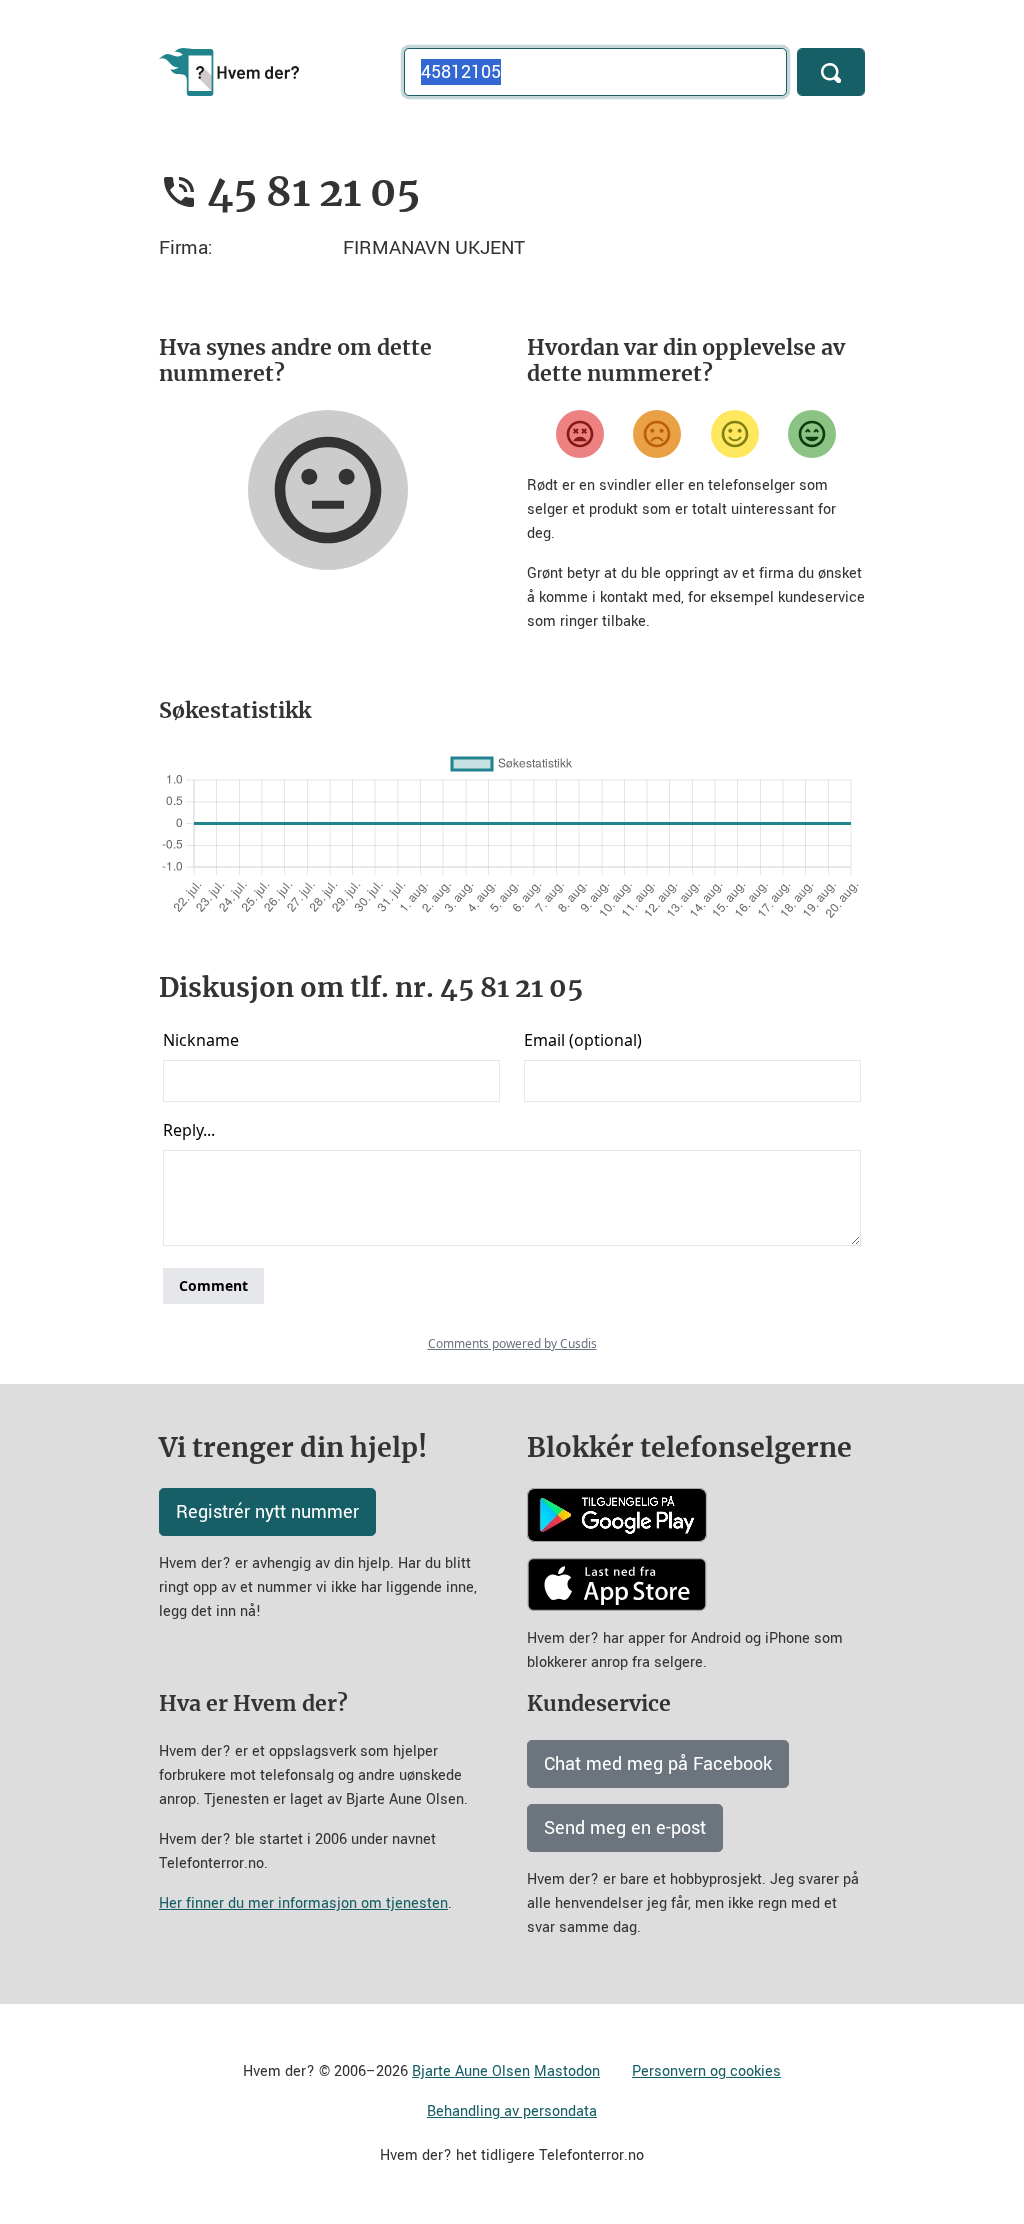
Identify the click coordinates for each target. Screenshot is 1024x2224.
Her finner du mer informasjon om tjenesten (303, 1903)
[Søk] (831, 72)
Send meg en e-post (625, 1828)
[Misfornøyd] (657, 434)
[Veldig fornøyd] (812, 434)
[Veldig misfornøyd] (580, 434)
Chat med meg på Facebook (658, 1764)
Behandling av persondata (512, 2111)
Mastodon (567, 2071)
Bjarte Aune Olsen (471, 2071)
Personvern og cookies (706, 2071)
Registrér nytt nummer (267, 1512)
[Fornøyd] (735, 434)
